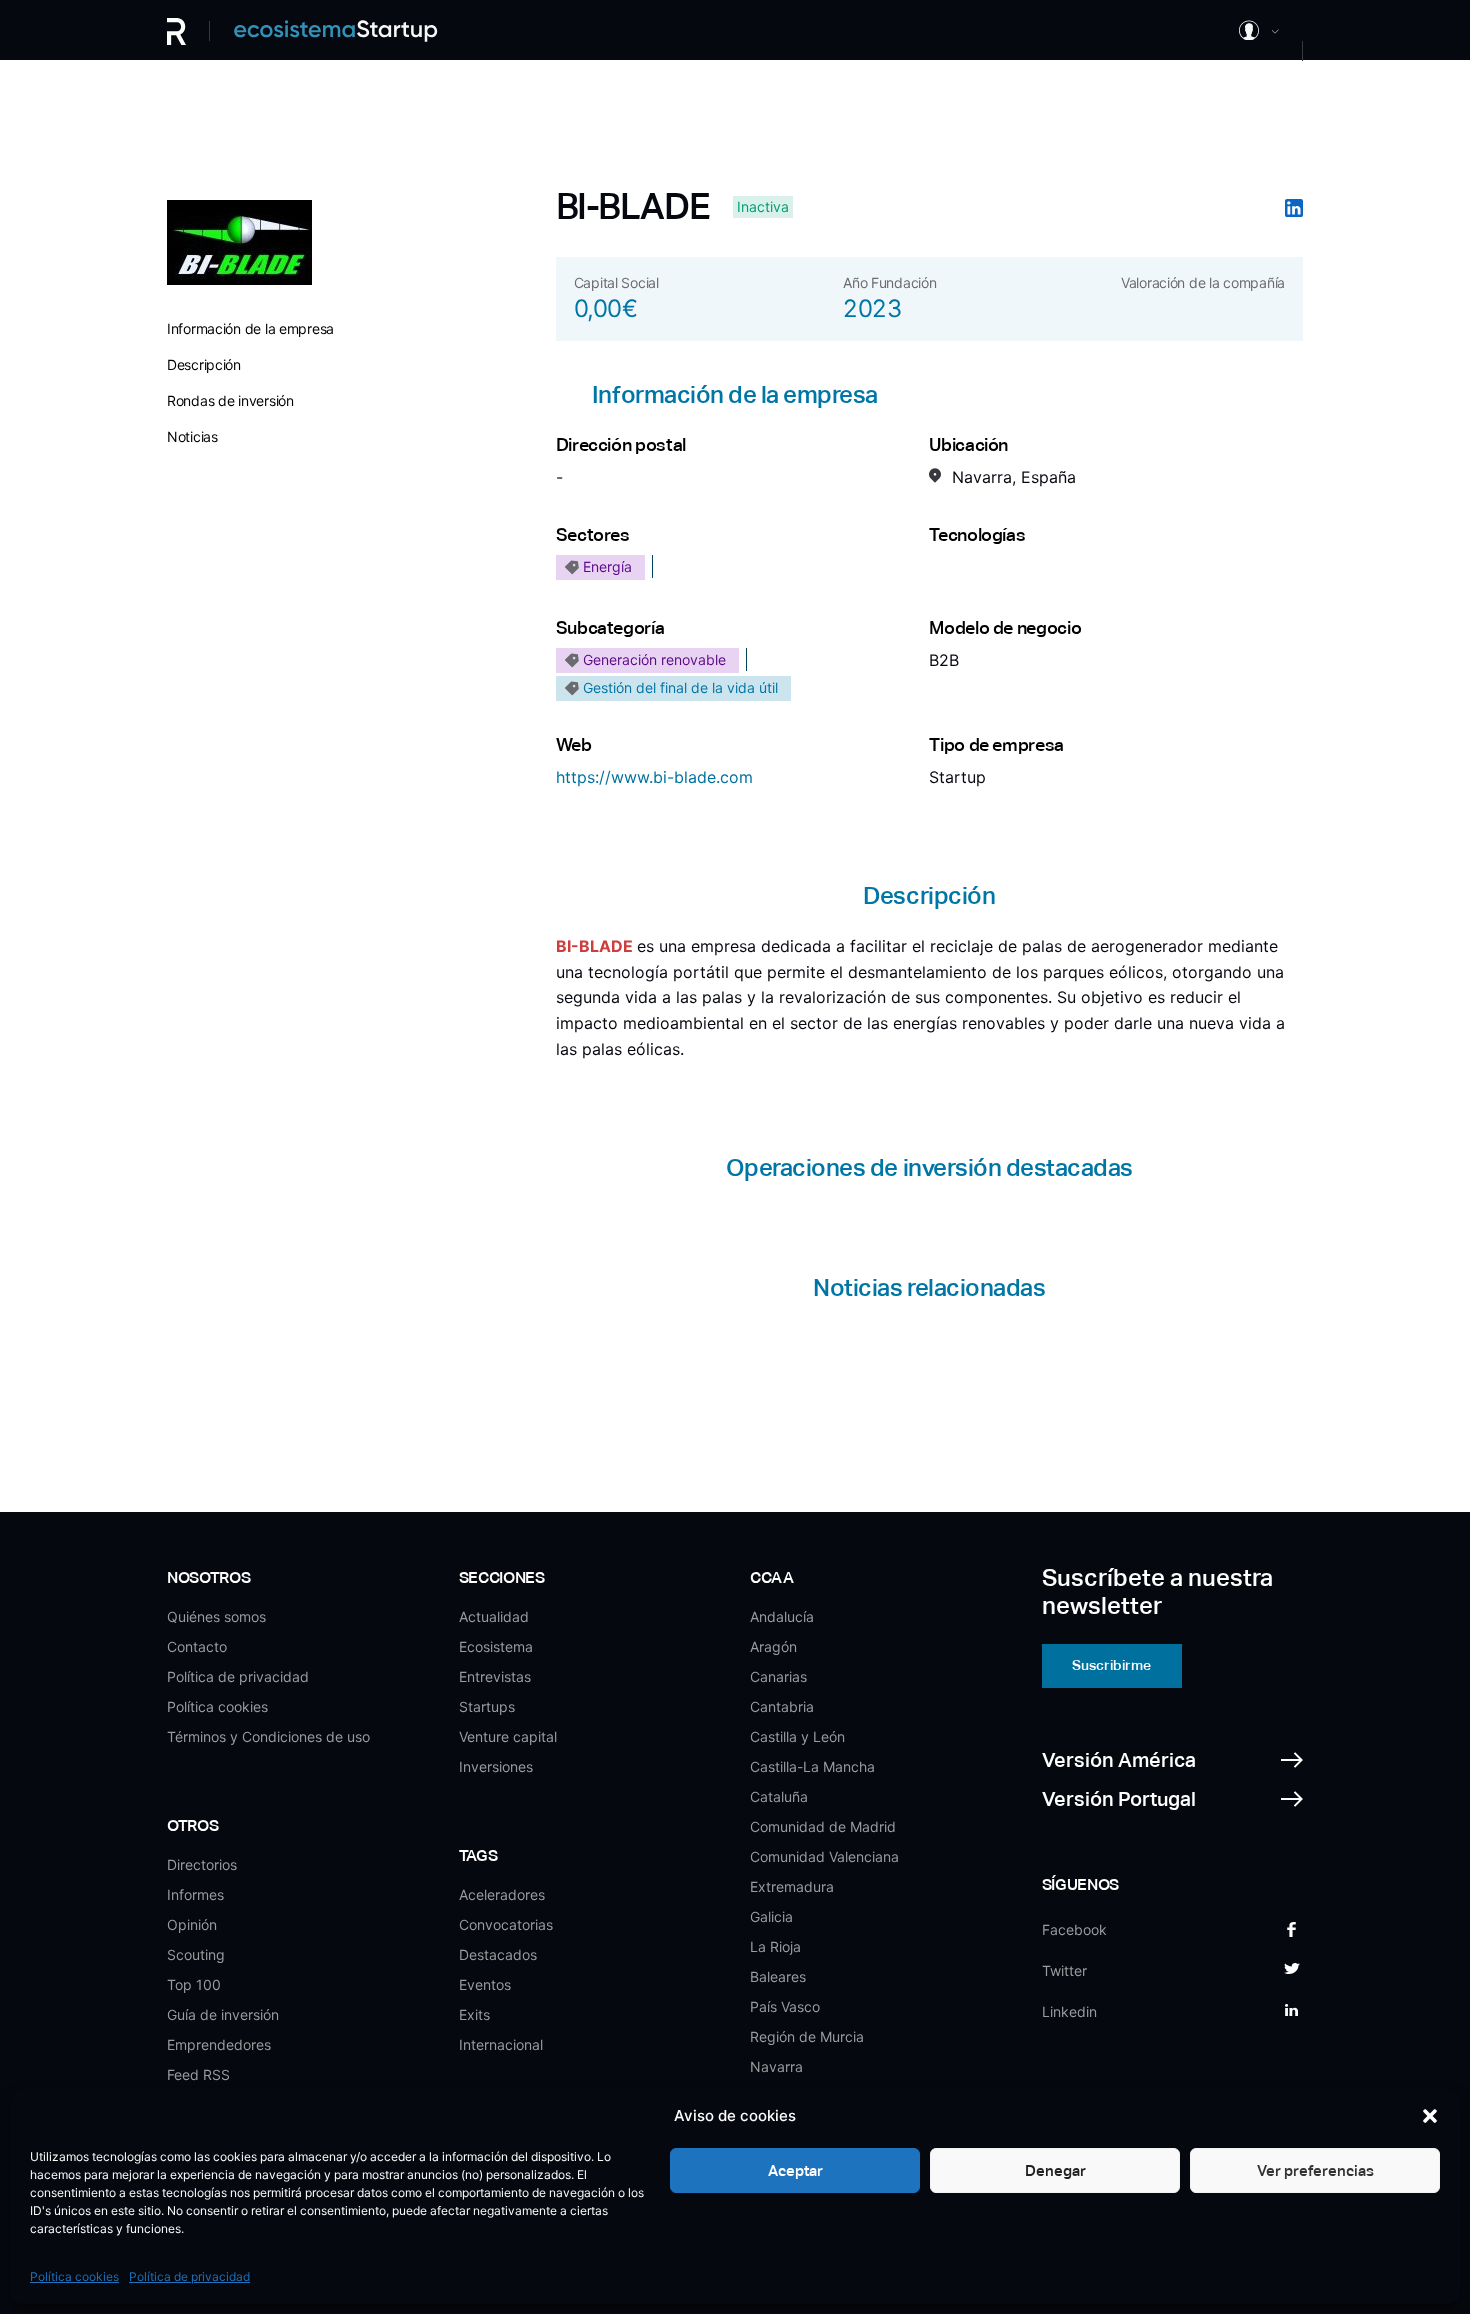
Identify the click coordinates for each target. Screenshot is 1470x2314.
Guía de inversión (223, 2014)
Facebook (1074, 1929)
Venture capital (508, 1736)
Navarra (776, 2066)
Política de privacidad (189, 2276)
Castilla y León (797, 1736)
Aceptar (795, 2170)
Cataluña (779, 1796)
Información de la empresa (250, 328)
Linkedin (1069, 2011)
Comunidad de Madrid (823, 1826)
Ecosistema (496, 1646)
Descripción (204, 364)
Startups (487, 1706)
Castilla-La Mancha (812, 1766)
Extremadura (792, 1886)
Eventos (485, 1984)
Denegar (1055, 2170)
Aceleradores (502, 1894)
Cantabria (782, 1706)
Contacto (197, 1646)
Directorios (202, 1864)
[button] (1430, 2116)
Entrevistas (495, 1676)
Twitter (1064, 1970)
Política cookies (74, 2276)
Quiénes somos (216, 1616)
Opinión (192, 1924)
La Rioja (775, 1946)
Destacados (498, 1954)
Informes (195, 1894)
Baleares (778, 1976)
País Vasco (785, 2006)
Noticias (192, 436)
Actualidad (494, 1616)
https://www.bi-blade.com (654, 777)
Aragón (773, 1646)
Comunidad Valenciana (824, 1856)
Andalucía (782, 1616)
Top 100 (194, 1984)
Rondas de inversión (230, 400)
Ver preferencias (1315, 2170)
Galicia (771, 1916)
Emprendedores (219, 2044)
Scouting (196, 1954)
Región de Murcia (807, 2036)
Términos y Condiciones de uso (268, 1736)
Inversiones (496, 1766)
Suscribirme (1111, 1665)
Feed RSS (198, 2074)
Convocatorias (506, 1924)
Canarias (778, 1676)
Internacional (501, 2044)
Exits (474, 2014)
